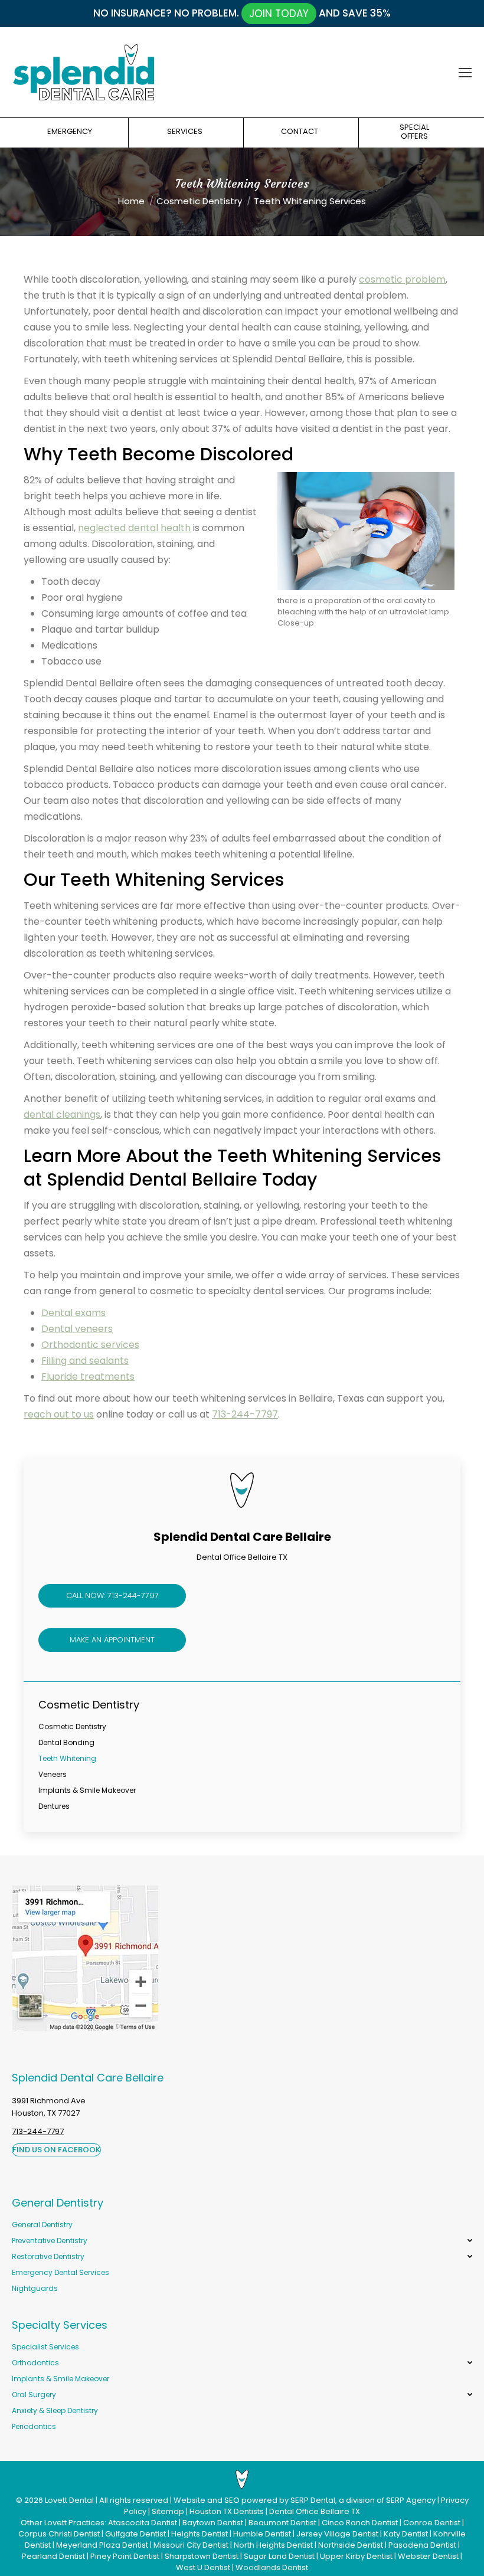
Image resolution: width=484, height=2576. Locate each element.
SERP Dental (313, 2500)
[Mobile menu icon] (465, 73)
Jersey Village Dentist (337, 2534)
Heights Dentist (200, 2534)
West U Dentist (203, 2567)
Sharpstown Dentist (202, 2556)
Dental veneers (77, 1329)
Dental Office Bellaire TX (315, 2511)
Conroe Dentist (432, 2523)
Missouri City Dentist (191, 2545)
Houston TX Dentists (227, 2511)
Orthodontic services (90, 1345)
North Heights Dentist (273, 2545)
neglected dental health (134, 528)
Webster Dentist (428, 2556)
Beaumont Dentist (282, 2523)
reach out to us (59, 1414)
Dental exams (73, 1313)
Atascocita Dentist (143, 2523)
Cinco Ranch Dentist (360, 2523)
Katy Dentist (406, 2534)
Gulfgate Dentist (135, 2534)
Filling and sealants (85, 1361)
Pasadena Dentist (422, 2545)
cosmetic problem (402, 279)
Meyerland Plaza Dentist (102, 2545)
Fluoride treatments (88, 1377)
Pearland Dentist (53, 2556)
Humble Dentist (262, 2534)
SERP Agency (411, 2500)
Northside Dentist (351, 2545)
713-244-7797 (245, 1414)
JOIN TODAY (279, 14)
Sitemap (168, 2511)
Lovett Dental (69, 2500)
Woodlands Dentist (272, 2567)
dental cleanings (62, 1114)
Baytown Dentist (213, 2523)
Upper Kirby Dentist (356, 2556)
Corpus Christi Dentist (59, 2534)
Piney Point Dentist (125, 2556)
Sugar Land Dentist (279, 2556)
